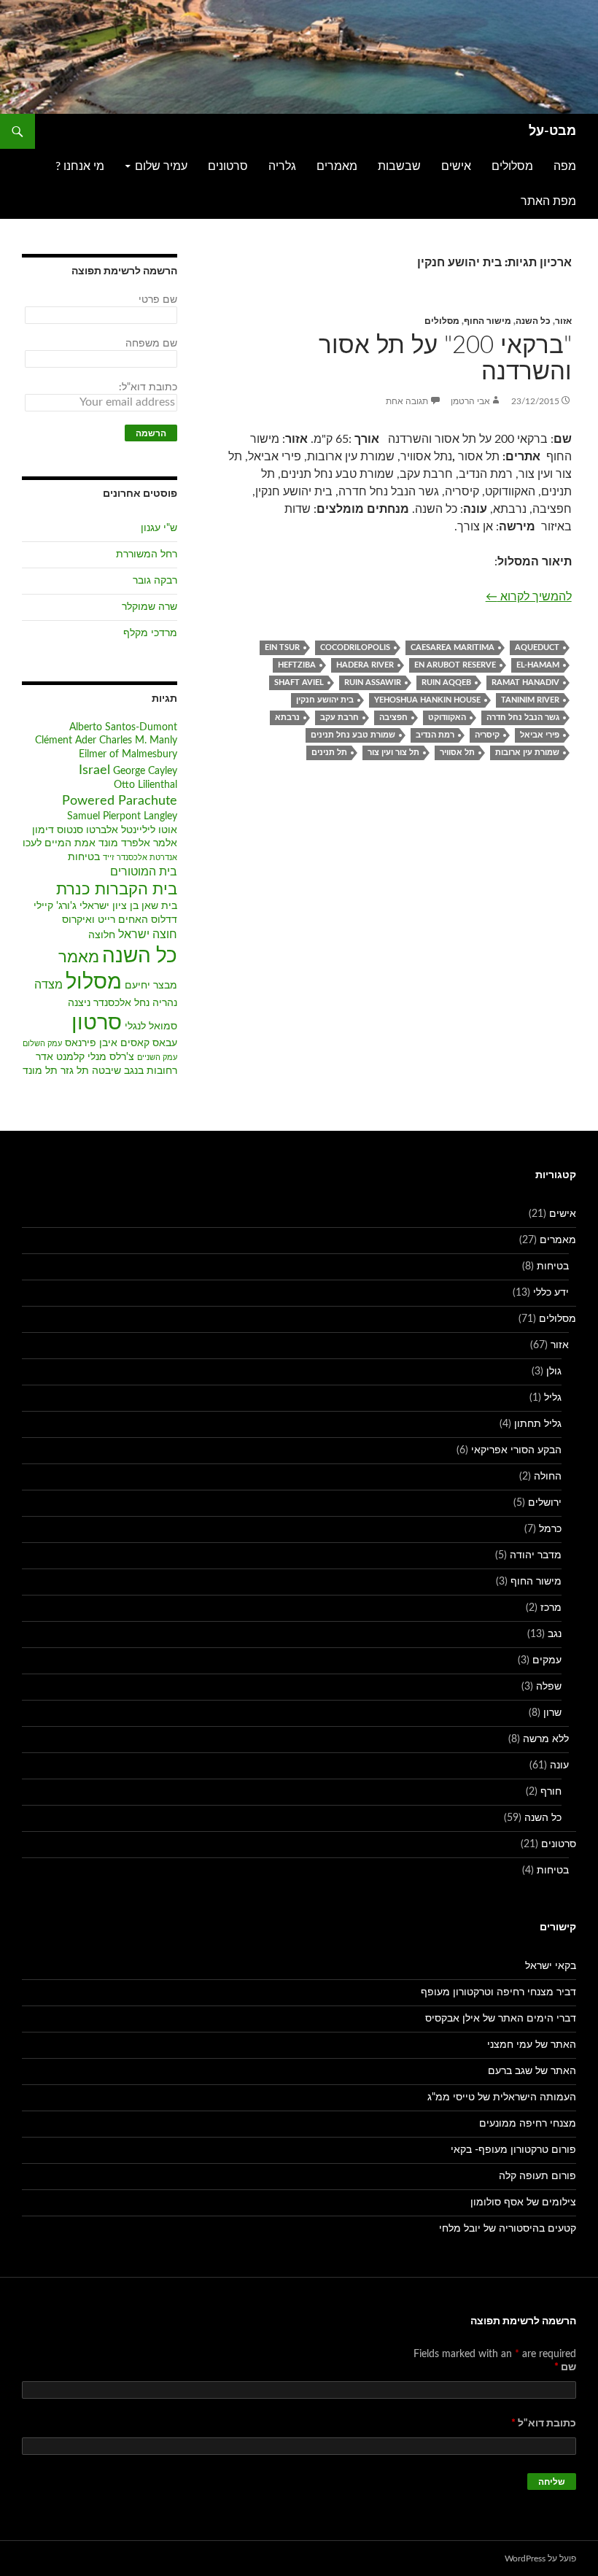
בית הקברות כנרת (117, 890)
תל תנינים (329, 753)
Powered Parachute (120, 801)
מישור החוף (488, 321)
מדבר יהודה (536, 1555)
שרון (552, 1713)
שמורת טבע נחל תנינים (353, 735)
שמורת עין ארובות (527, 753)
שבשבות (399, 166)
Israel (94, 770)
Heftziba (297, 665)
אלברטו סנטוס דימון (75, 830)
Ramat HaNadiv (525, 682)
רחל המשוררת (147, 554)
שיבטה (106, 1071)
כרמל (550, 1529)
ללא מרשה (546, 1739)
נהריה (165, 1003)
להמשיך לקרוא (529, 596)
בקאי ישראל (551, 1966)
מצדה (48, 985)
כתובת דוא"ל (544, 2424)
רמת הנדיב (435, 735)
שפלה (549, 1687)
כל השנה (533, 321)
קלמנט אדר (60, 1057)
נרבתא (287, 718)
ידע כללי (551, 1293)
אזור (563, 321)
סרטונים (228, 166)
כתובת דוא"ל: (148, 387)
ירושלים (545, 1503)
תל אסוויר (457, 753)
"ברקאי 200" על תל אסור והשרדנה (445, 359)
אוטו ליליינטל (149, 830)
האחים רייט (123, 920)
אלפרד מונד (124, 843)
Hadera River (365, 665)
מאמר (79, 958)
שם (565, 2367)
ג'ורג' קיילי (55, 906)
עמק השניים (157, 1057)
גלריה (282, 166)
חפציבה (393, 718)
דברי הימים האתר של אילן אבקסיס (501, 2019)
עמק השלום (42, 1044)
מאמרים (337, 166)
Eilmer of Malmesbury (128, 754)
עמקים (547, 1660)
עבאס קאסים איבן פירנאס (121, 1043)
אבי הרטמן (470, 401)
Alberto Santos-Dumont (123, 727)
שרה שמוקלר (149, 607)
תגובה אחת (407, 401)
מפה (565, 166)
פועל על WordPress (540, 2558)
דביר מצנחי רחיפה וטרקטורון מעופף (498, 1992)
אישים (456, 166)
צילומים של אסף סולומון (523, 2202)
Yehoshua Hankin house (427, 700)
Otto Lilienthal (145, 785)
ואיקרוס (78, 920)
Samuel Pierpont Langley (122, 816)
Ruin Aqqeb (446, 682)
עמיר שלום (161, 166)
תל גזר (75, 1071)
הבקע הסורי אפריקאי (516, 1450)
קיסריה (487, 735)
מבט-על (552, 131)
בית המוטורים (144, 872)
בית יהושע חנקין (325, 700)
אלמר (165, 843)
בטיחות (84, 857)
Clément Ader (66, 740)
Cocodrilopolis (355, 647)
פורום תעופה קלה (537, 2176)
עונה (559, 1765)
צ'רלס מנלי (111, 1057)
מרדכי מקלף (150, 633)
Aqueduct (537, 647)
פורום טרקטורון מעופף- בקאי (513, 2150)
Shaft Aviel (299, 682)
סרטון (97, 1023)
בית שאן (159, 906)
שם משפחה (151, 344)
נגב (555, 1634)
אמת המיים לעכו (59, 843)
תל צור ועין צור (393, 753)
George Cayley (145, 771)
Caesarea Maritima (453, 647)
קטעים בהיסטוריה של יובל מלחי (508, 2229)
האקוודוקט (447, 718)
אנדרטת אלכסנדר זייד (140, 858)
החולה (548, 1477)
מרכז (551, 1608)
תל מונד (40, 1071)
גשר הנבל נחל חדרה (523, 718)
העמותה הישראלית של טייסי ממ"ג (502, 2097)
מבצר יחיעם (151, 986)
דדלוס (164, 920)
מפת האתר (548, 201)
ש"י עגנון (159, 528)
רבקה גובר (155, 581)
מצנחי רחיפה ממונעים (528, 2124)
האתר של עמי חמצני (532, 2045)
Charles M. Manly (138, 740)
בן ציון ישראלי (109, 906)
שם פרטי (158, 300)
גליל (553, 1398)
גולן (554, 1372)
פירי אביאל (540, 735)
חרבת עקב (339, 718)
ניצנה (79, 1003)
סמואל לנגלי (151, 1026)
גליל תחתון (538, 1424)
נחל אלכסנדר (121, 1003)
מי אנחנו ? (80, 166)
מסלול (94, 982)
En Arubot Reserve (455, 665)
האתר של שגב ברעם (532, 2071)
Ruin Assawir (373, 682)
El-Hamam (538, 665)
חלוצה (102, 935)
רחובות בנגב (151, 1071)
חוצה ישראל (148, 935)
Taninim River (530, 700)
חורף (551, 1792)
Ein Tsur (282, 647)
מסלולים (512, 166)
